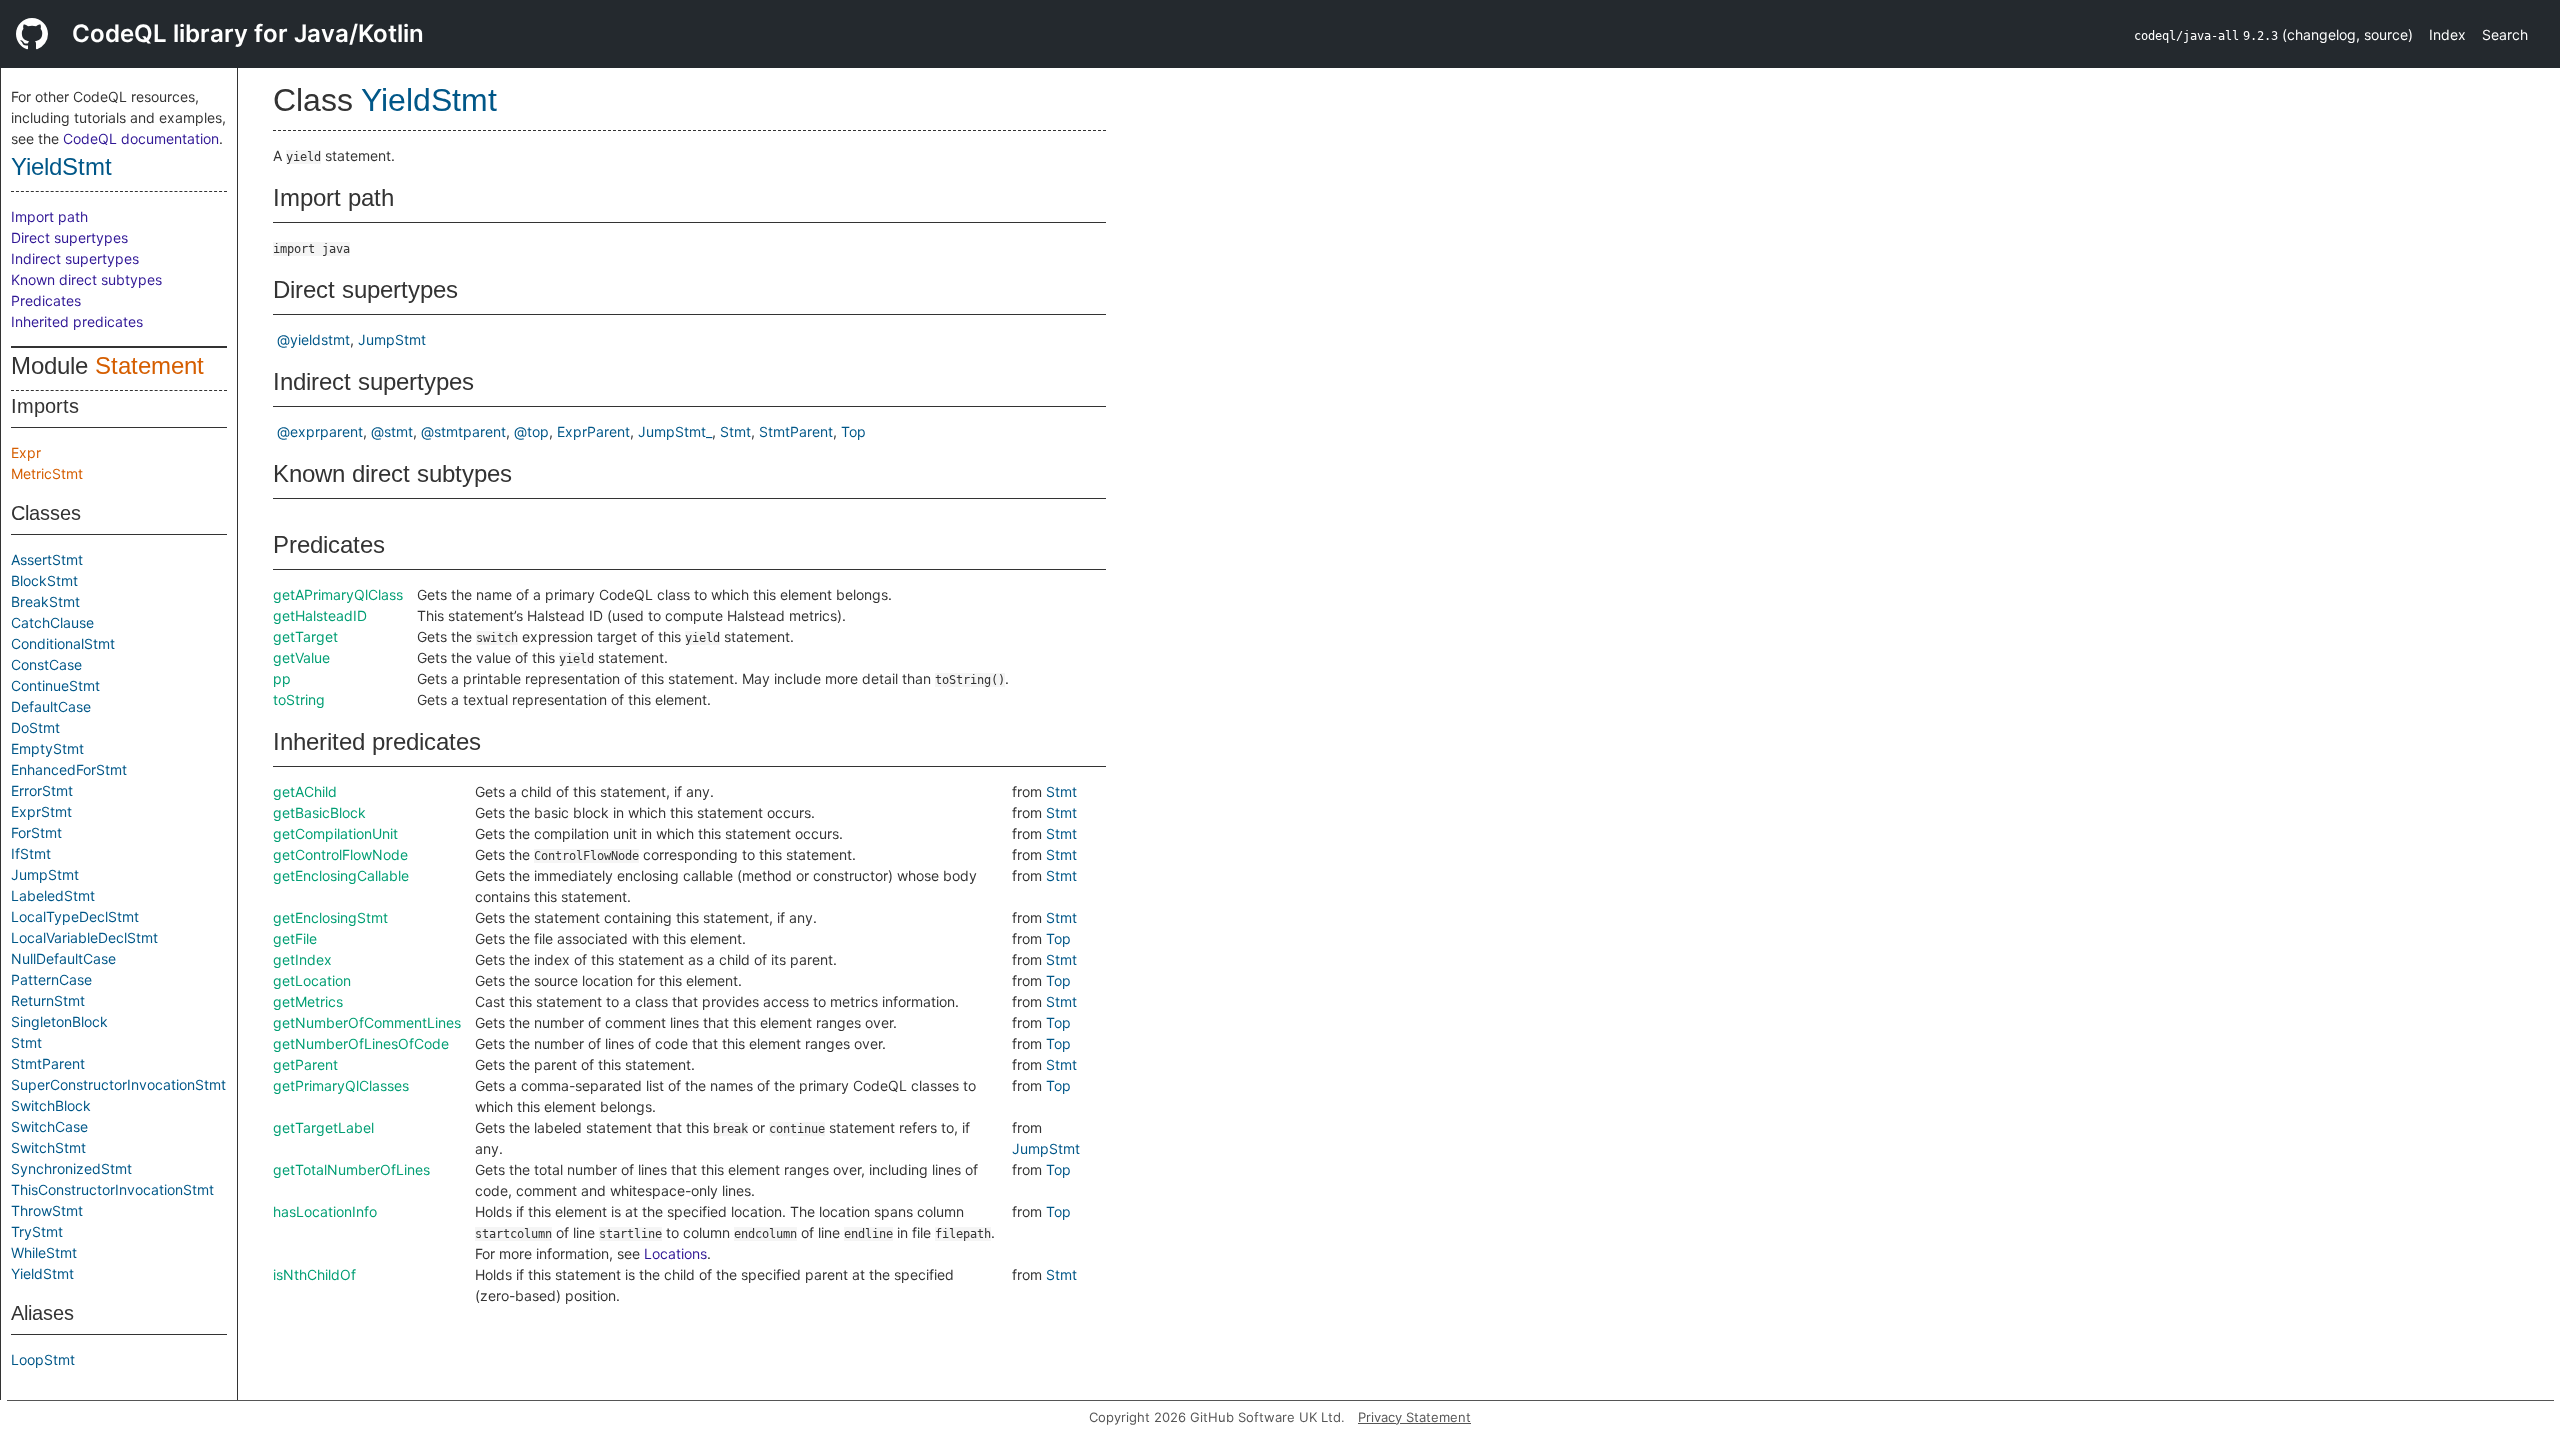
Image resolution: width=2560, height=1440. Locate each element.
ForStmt (36, 832)
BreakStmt (45, 601)
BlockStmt (44, 580)
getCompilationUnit (335, 833)
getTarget (305, 636)
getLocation (312, 980)
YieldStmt (61, 166)
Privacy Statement (1414, 1417)
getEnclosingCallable (341, 875)
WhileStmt (44, 1252)
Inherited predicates (77, 321)
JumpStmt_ (675, 431)
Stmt (26, 1042)
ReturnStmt (48, 1000)
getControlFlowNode (340, 854)
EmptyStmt (47, 748)
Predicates (46, 300)
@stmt (392, 431)
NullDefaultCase (63, 958)
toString (299, 699)
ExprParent (593, 431)
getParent (305, 1064)
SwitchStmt (48, 1147)
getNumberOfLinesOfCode (361, 1043)
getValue (301, 657)
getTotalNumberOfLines (351, 1169)
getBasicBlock (319, 812)
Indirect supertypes (75, 258)
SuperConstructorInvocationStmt (118, 1084)
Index (2447, 34)
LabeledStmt (53, 895)
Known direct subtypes (86, 279)
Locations (675, 1253)
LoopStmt (43, 1359)
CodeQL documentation (141, 138)
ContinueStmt (55, 685)
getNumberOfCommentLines (367, 1022)
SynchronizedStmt (71, 1168)
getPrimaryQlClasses (341, 1085)
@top (531, 431)
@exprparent (320, 431)
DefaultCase (51, 706)
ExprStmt (41, 811)
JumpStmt (45, 874)
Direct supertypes (69, 237)
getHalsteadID (320, 615)
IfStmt (31, 853)
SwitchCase (49, 1126)
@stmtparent (463, 431)
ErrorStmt (42, 790)
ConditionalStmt (63, 643)
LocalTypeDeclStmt (75, 916)
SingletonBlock (59, 1021)
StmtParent (48, 1063)
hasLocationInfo (325, 1211)
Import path (49, 216)
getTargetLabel (323, 1127)
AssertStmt (47, 559)
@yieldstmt (313, 339)
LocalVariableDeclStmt (84, 937)
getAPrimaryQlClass (338, 594)
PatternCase (51, 979)
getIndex (302, 959)
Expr (26, 452)
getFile (295, 938)
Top (853, 431)
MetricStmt (47, 473)
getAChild (305, 791)
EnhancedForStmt (69, 769)
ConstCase (46, 664)
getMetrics (308, 1001)
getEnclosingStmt (330, 917)
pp (282, 678)
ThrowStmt (47, 1210)
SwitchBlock (51, 1105)
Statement (149, 365)
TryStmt (37, 1231)
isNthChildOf (314, 1274)
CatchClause (52, 622)
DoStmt (35, 727)
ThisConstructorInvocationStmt (112, 1189)
